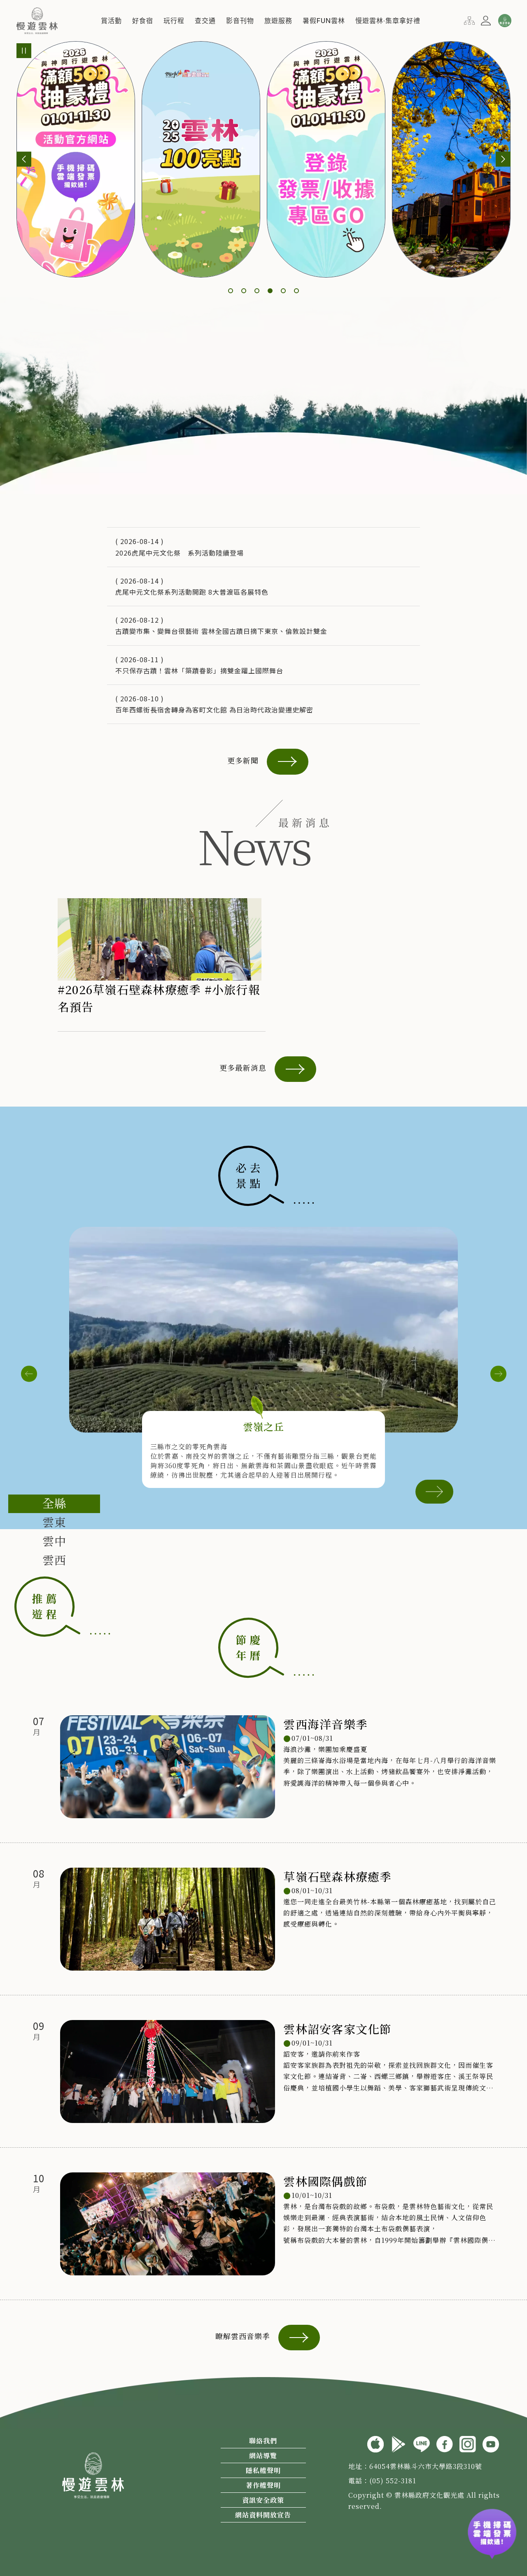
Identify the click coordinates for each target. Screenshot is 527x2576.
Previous (29, 1374)
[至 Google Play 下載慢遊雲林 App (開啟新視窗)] (399, 2443)
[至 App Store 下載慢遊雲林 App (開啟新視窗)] (375, 2443)
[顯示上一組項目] (24, 159)
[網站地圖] (469, 19)
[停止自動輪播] (24, 51)
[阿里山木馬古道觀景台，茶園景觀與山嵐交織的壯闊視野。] (263, 1330)
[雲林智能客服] (504, 21)
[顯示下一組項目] (503, 159)
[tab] (54, 1504)
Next (498, 1374)
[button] (111, 21)
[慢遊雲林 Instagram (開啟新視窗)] (468, 2443)
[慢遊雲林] (37, 19)
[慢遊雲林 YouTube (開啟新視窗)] (491, 2443)
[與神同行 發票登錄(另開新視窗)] (492, 2534)
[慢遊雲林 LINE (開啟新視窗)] (422, 2443)
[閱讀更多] (434, 1491)
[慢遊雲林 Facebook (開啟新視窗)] (445, 2443)
